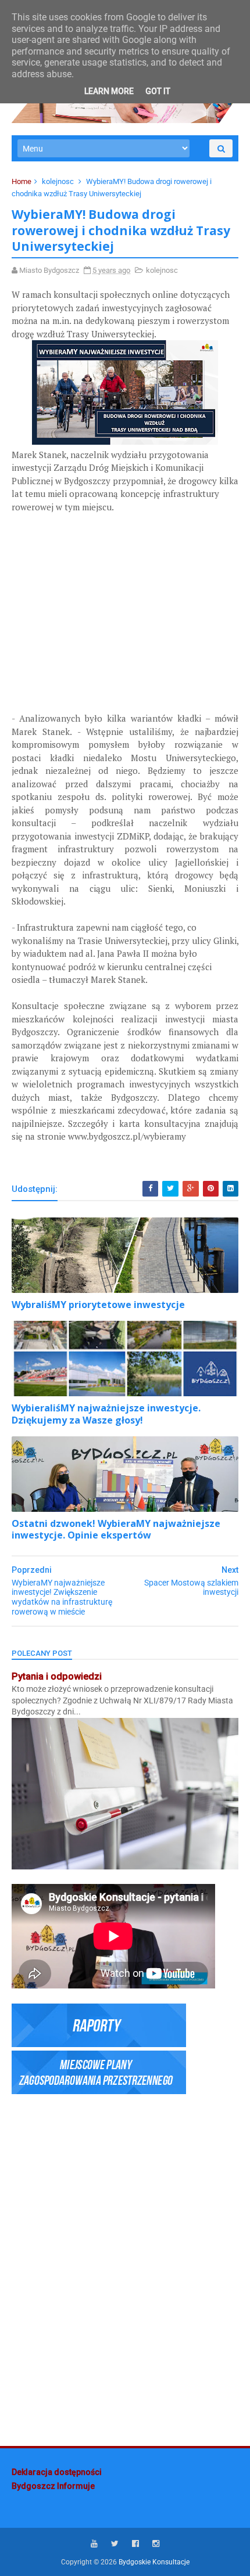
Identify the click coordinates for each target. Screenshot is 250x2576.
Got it (158, 91)
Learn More (109, 91)
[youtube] (94, 2544)
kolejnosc (58, 181)
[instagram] (156, 2544)
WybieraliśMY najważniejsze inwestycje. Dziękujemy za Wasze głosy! (106, 1414)
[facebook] (135, 2544)
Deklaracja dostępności (57, 2472)
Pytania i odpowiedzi (57, 1676)
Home (22, 181)
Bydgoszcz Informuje (53, 2486)
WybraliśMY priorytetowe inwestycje (98, 1305)
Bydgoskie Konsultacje (154, 2562)
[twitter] (115, 2544)
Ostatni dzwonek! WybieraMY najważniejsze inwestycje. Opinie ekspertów (116, 1530)
